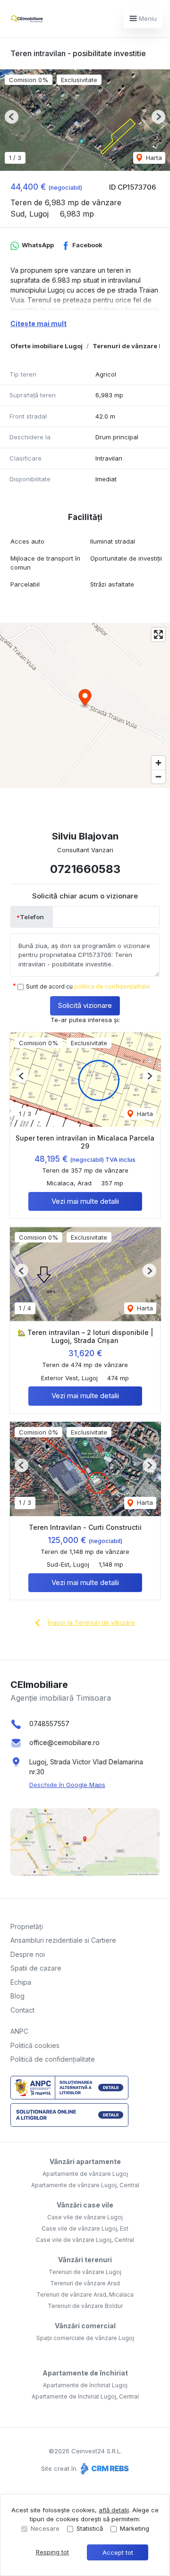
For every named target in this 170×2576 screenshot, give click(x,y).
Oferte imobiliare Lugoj (47, 346)
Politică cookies (35, 2045)
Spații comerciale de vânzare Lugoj (85, 2338)
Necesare (45, 2528)
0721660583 (85, 869)
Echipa (21, 1982)
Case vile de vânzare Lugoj (85, 2217)
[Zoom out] (158, 776)
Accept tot (118, 2552)
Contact (22, 2010)
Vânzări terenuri (85, 2260)
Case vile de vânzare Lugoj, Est (85, 2228)
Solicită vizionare (85, 1005)
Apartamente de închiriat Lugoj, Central (85, 2396)
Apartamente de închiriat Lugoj (85, 2385)
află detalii (114, 2510)
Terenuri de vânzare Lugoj (85, 2272)
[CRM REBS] (104, 2468)
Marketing (135, 2528)
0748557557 (49, 1724)
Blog (17, 1996)
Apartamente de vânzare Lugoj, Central (85, 2185)
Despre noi (28, 1954)
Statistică (90, 2528)
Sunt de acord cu (88, 986)
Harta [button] (153, 158)
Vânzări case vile (85, 2205)
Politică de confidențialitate (53, 2059)
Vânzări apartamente (85, 2161)
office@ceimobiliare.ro (64, 1742)
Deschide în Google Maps (67, 1785)
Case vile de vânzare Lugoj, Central (85, 2240)
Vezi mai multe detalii (85, 1201)
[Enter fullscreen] (158, 634)
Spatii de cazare (36, 1968)
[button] (12, 117)
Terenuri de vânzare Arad (85, 2283)
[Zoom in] (158, 763)
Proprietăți (27, 1926)
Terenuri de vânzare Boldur (85, 2306)
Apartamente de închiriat (85, 2373)
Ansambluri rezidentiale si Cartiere (63, 1940)
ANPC (19, 2031)
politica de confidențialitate (112, 986)
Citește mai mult (38, 323)
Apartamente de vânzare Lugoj (85, 2174)
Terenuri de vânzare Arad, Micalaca (85, 2295)
